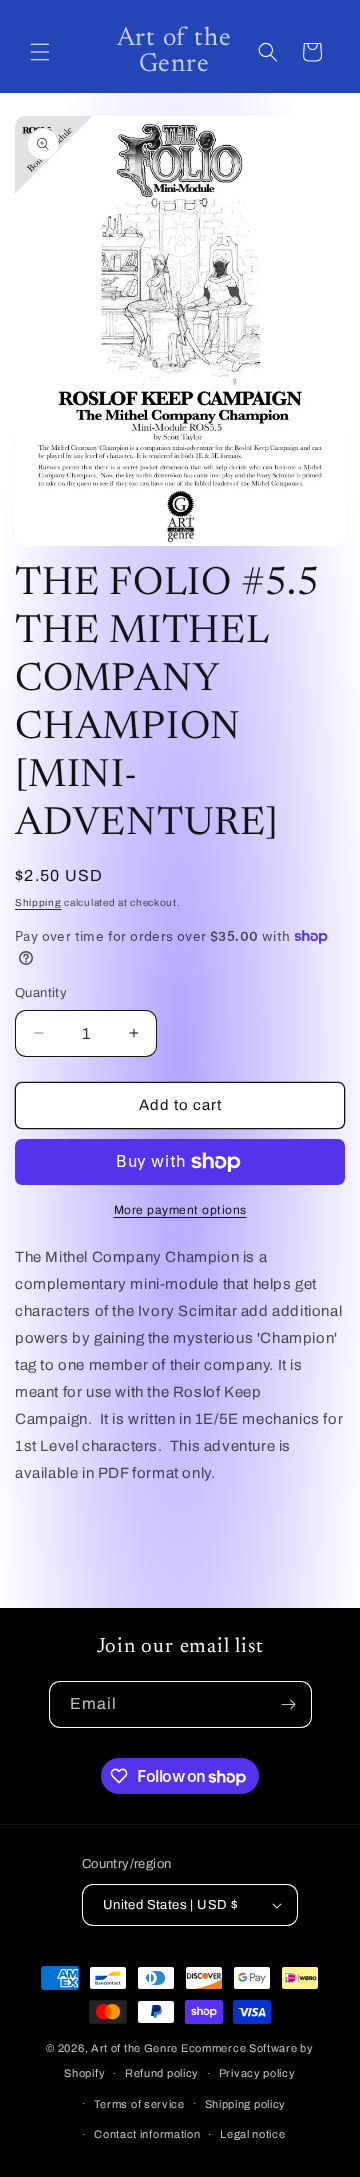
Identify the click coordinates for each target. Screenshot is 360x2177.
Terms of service (139, 2104)
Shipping (38, 902)
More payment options (180, 1210)
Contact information (147, 2134)
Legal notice (252, 2134)
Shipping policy (246, 2104)
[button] (40, 52)
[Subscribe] (289, 1704)
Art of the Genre (134, 2048)
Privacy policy (257, 2073)
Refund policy (162, 2073)
